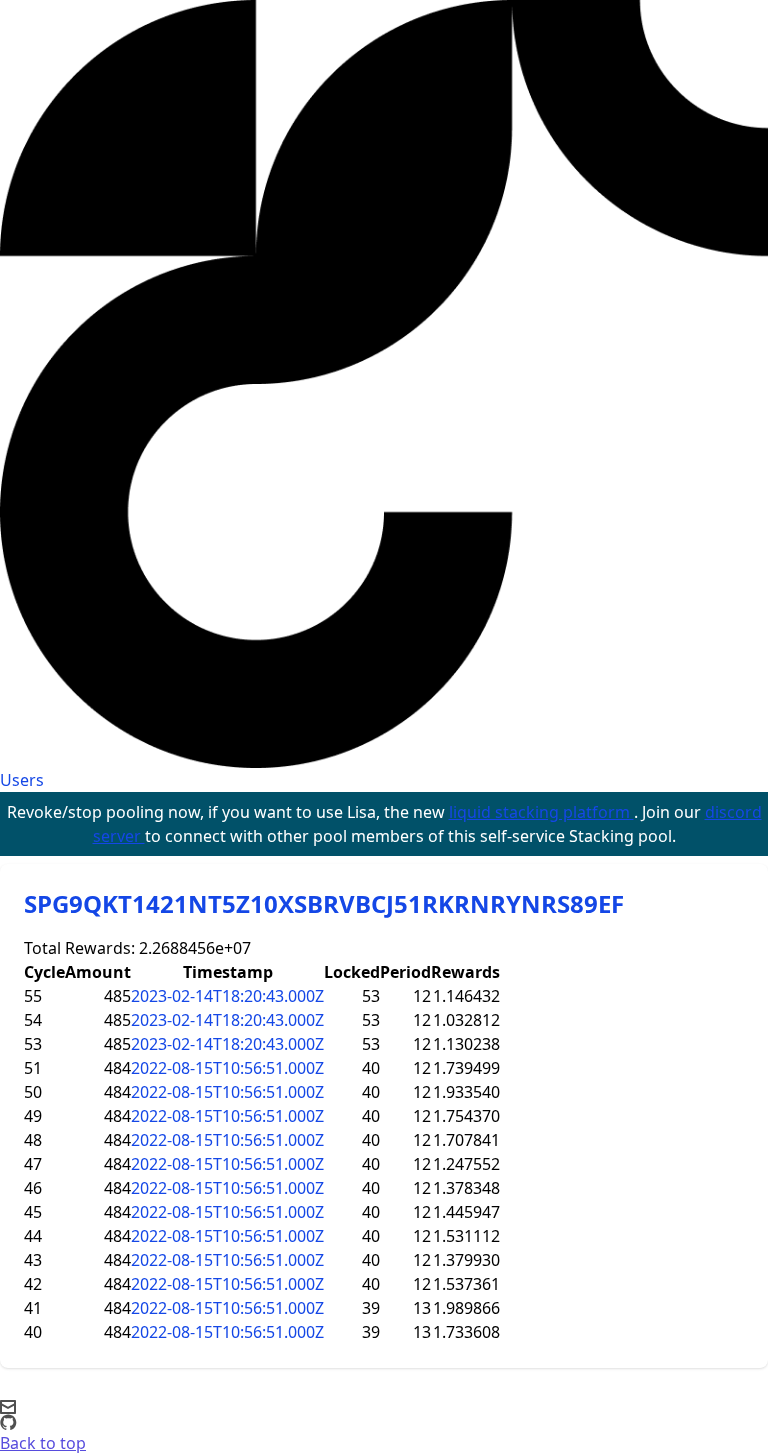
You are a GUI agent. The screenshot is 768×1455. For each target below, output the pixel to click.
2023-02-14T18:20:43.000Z (227, 996)
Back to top (43, 1443)
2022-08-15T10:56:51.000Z (227, 1068)
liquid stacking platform (541, 812)
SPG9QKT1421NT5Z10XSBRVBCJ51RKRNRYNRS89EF (324, 903)
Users (22, 780)
